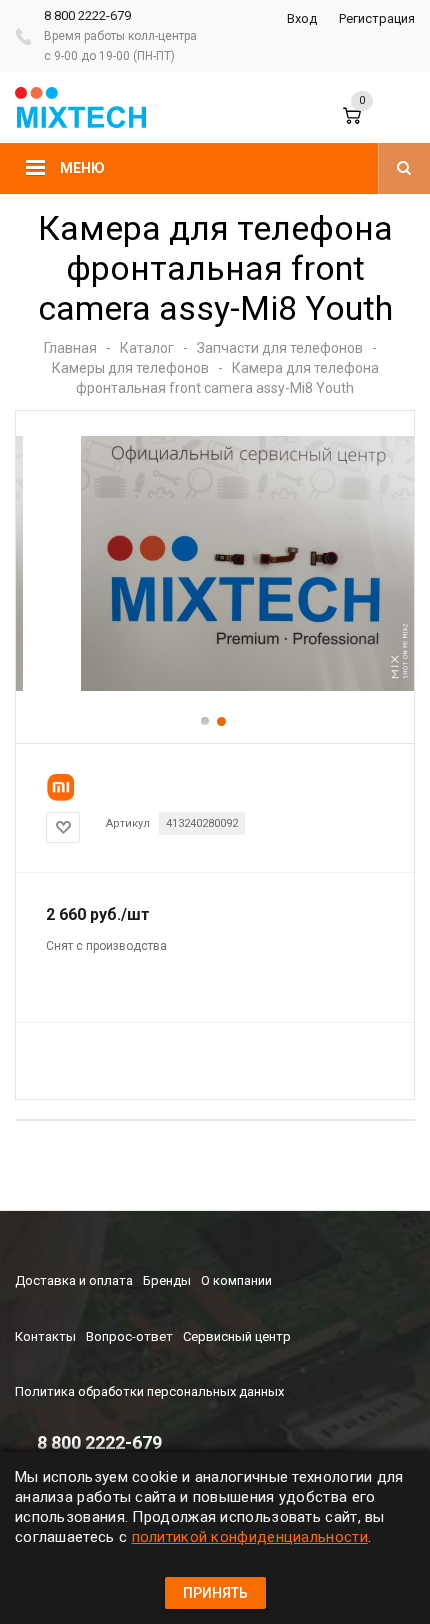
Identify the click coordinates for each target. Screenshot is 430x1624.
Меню (82, 168)
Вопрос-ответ (129, 1336)
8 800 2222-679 (87, 15)
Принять (215, 1593)
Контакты (45, 1336)
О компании (236, 1280)
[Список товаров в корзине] (369, 125)
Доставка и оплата (74, 1280)
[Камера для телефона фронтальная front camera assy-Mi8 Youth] (215, 686)
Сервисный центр (237, 1336)
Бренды (167, 1280)
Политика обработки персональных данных (149, 1391)
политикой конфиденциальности (250, 1537)
